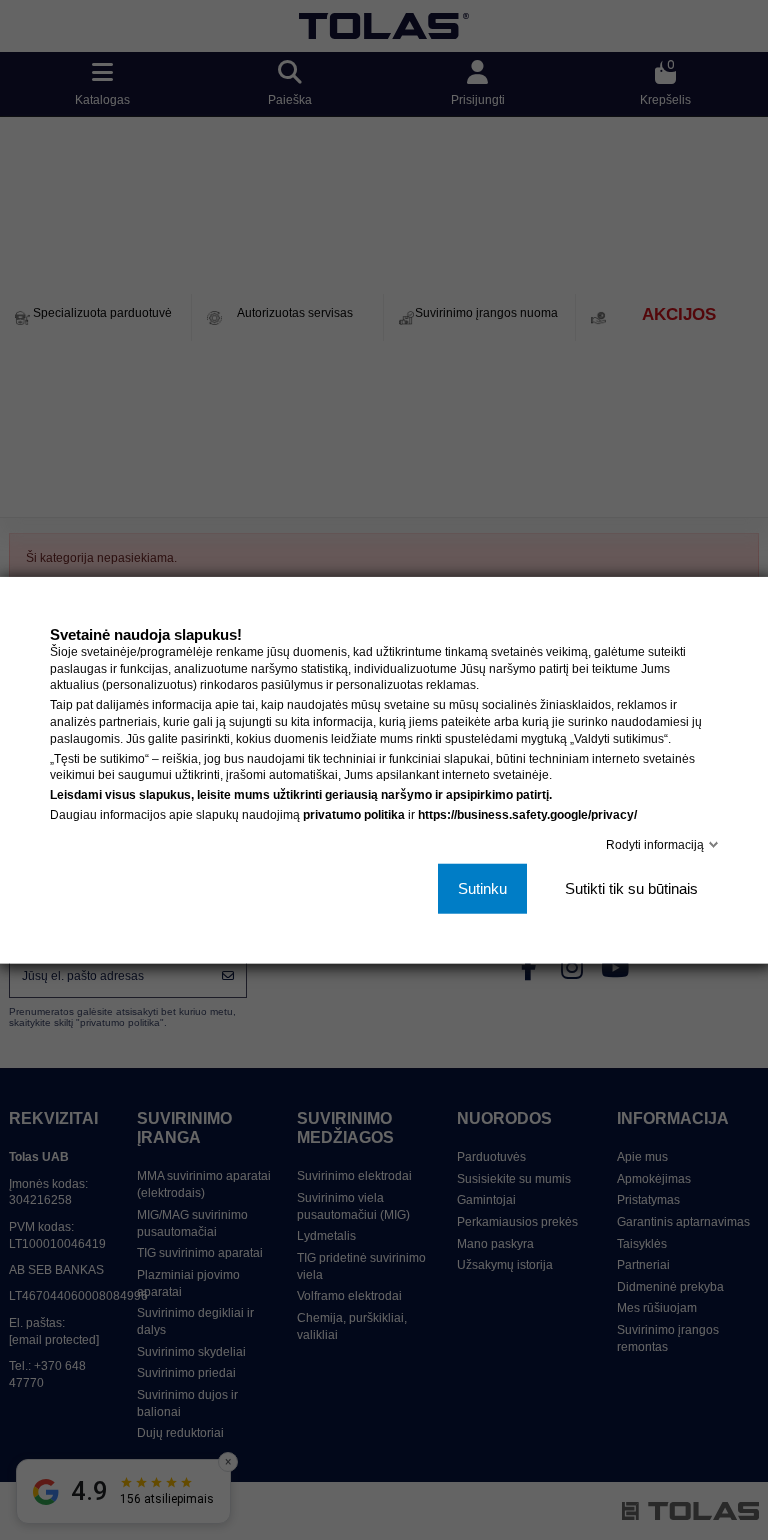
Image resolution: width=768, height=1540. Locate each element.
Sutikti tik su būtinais (631, 888)
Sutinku (482, 888)
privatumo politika (354, 815)
